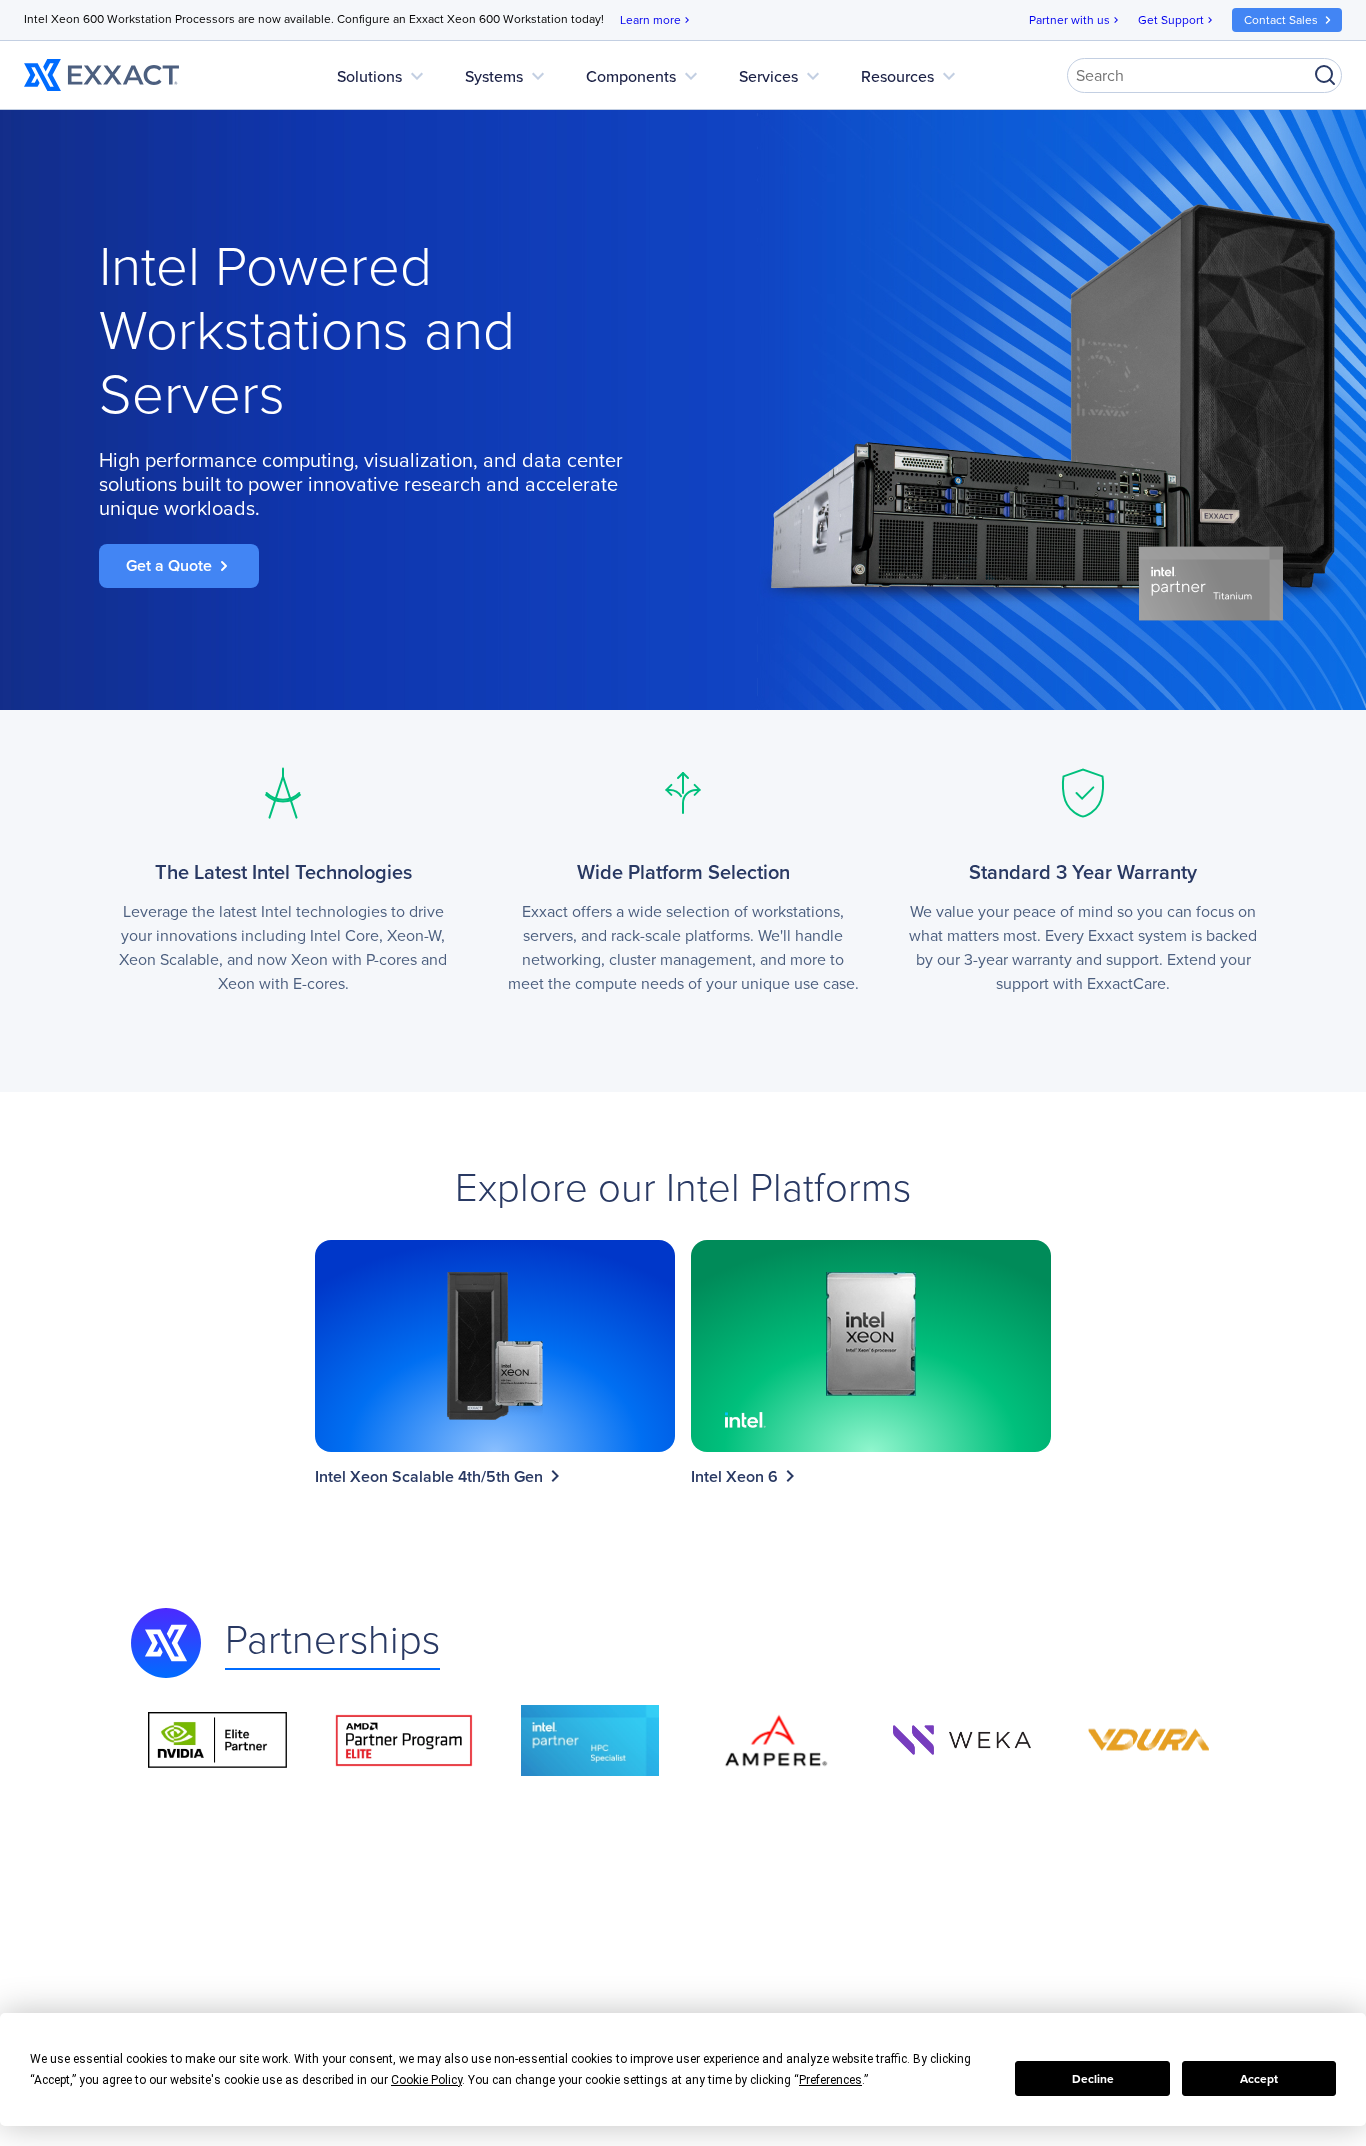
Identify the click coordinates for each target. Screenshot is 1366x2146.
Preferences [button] (830, 2080)
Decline (1093, 2079)
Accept (1259, 2079)
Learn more (656, 20)
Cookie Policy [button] (426, 2080)
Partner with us (1075, 20)
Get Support (1177, 20)
